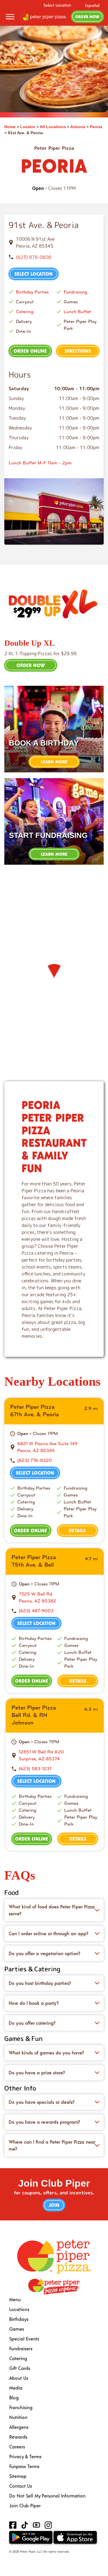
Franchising (21, 2407)
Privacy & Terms (25, 2456)
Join (54, 2205)
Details (77, 1530)
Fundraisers (21, 2348)
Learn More (54, 762)
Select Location (57, 5)
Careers (17, 2447)
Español (92, 5)
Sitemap (18, 2476)
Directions (78, 351)
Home (10, 127)
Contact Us (21, 2486)
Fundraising (75, 292)
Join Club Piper (25, 2505)
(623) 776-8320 (35, 1460)
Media (16, 2388)
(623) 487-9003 (36, 1611)
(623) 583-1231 (35, 1769)
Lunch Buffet (77, 312)
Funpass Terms (24, 2466)
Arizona (78, 127)
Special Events (24, 2339)
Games (17, 2329)
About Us (19, 2378)
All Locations (53, 127)
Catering (25, 312)
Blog (14, 2397)
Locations (19, 2309)
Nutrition (18, 2417)
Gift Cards (20, 2368)
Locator (28, 127)
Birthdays (19, 2319)
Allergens (19, 2427)
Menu (15, 2299)
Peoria (96, 127)
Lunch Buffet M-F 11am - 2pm (40, 463)
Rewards (18, 2437)
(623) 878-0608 (34, 257)
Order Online (30, 351)
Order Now (87, 17)
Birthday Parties (32, 292)
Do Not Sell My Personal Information (47, 2496)
